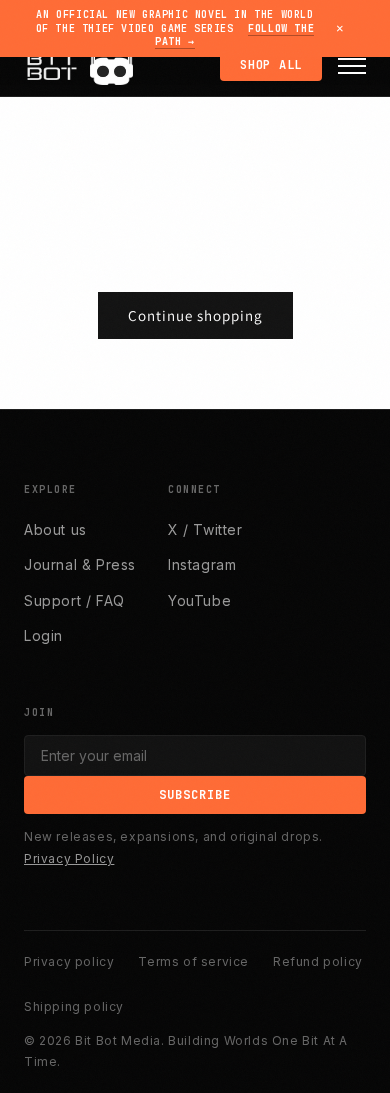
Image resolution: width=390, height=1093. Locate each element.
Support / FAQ (74, 600)
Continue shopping (195, 315)
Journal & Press (80, 564)
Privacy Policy (69, 858)
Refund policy (318, 961)
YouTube (199, 600)
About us (55, 529)
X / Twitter (205, 529)
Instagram (202, 564)
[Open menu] (352, 66)
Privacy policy (69, 961)
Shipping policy (74, 1006)
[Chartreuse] (120, 71)
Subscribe (195, 795)
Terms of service (193, 961)
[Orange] (103, 71)
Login (43, 635)
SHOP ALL (271, 65)
